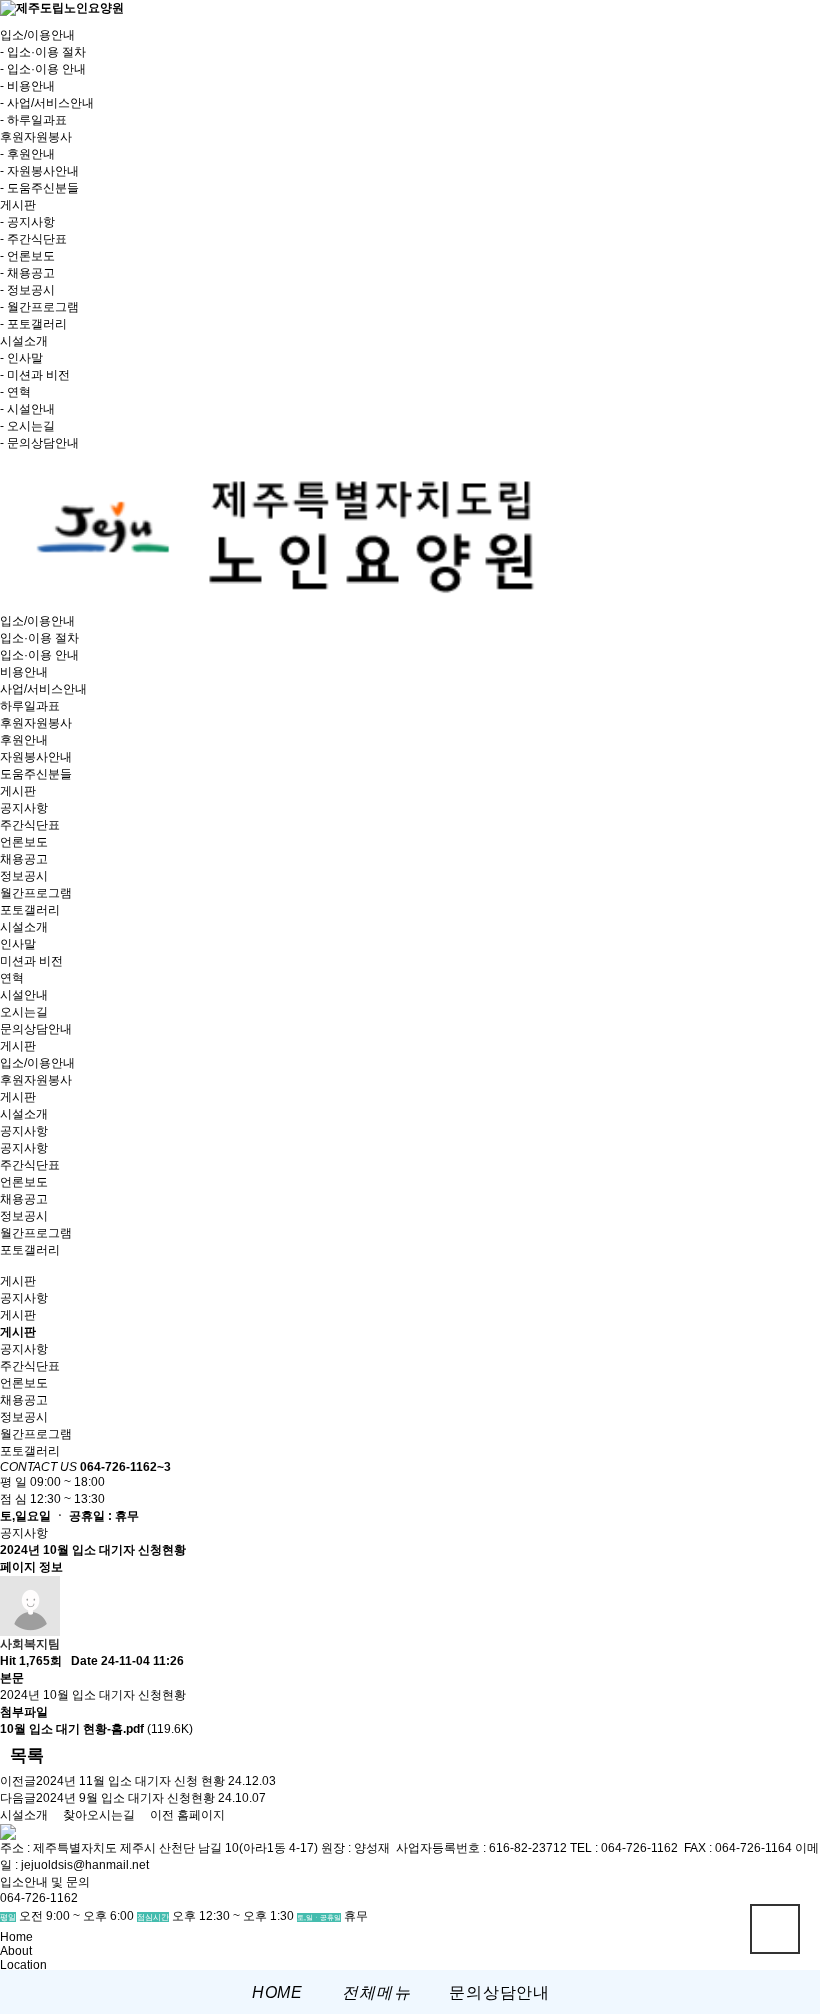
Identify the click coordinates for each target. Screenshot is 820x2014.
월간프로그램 (36, 893)
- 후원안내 (27, 154)
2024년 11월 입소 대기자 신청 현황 (130, 1781)
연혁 (12, 978)
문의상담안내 (36, 1029)
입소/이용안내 (37, 621)
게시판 (18, 791)
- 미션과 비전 (35, 375)
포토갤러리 (30, 910)
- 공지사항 (27, 222)
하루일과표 (30, 706)
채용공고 (24, 859)
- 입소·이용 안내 (43, 69)
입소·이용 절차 (39, 638)
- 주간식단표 (33, 239)
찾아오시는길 (99, 1815)
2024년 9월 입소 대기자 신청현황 (125, 1798)
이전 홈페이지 (187, 1815)
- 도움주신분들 (39, 188)
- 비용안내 (27, 86)
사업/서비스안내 (43, 689)
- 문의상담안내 (39, 443)
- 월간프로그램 (39, 307)
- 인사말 (21, 358)
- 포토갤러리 (33, 324)
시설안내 (24, 995)
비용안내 (24, 672)
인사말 (18, 944)
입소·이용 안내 (39, 655)
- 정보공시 (27, 290)
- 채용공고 (27, 273)
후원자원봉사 (36, 723)
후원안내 (24, 740)
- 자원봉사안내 (39, 171)
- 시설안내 (27, 409)
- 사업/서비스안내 (47, 103)
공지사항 (24, 808)
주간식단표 (30, 825)
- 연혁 (15, 392)
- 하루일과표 (33, 120)
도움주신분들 (36, 774)
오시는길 (24, 1012)
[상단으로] (775, 1929)
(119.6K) (96, 1729)
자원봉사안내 (36, 757)
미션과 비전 (31, 961)
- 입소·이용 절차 (43, 52)
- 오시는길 (27, 426)
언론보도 (24, 842)
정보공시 (24, 876)
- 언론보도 (27, 256)
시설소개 (24, 927)
